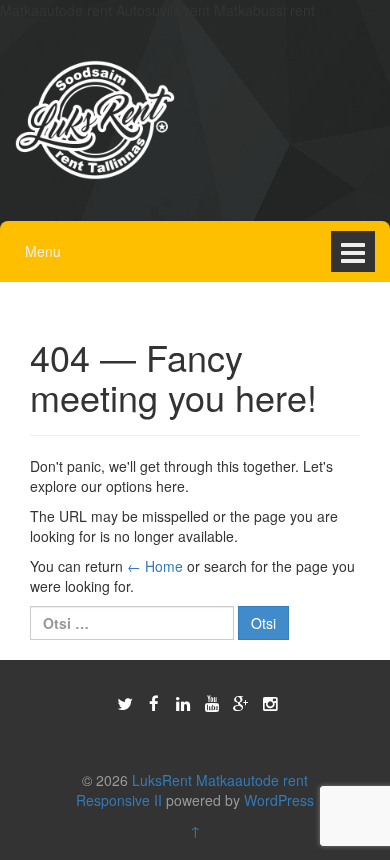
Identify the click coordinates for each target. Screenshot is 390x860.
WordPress (279, 800)
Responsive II (119, 800)
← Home (155, 566)
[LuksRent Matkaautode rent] (95, 118)
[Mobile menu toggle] (353, 251)
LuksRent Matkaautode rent (220, 780)
